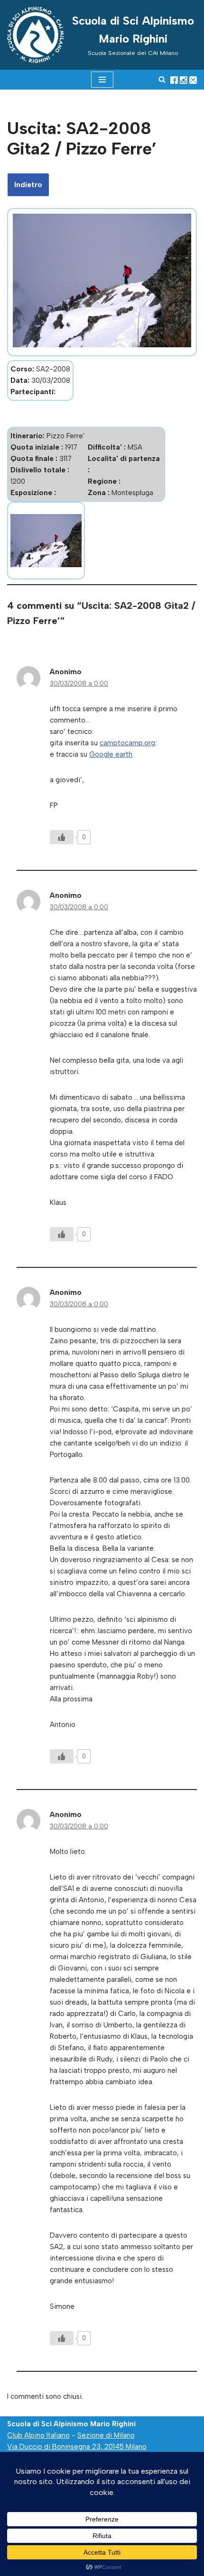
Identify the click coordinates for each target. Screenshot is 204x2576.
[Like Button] (62, 837)
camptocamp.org (127, 743)
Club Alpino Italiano (38, 2435)
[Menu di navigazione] (102, 80)
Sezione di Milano (106, 2435)
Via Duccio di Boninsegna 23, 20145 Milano (77, 2447)
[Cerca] (162, 79)
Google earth (111, 754)
